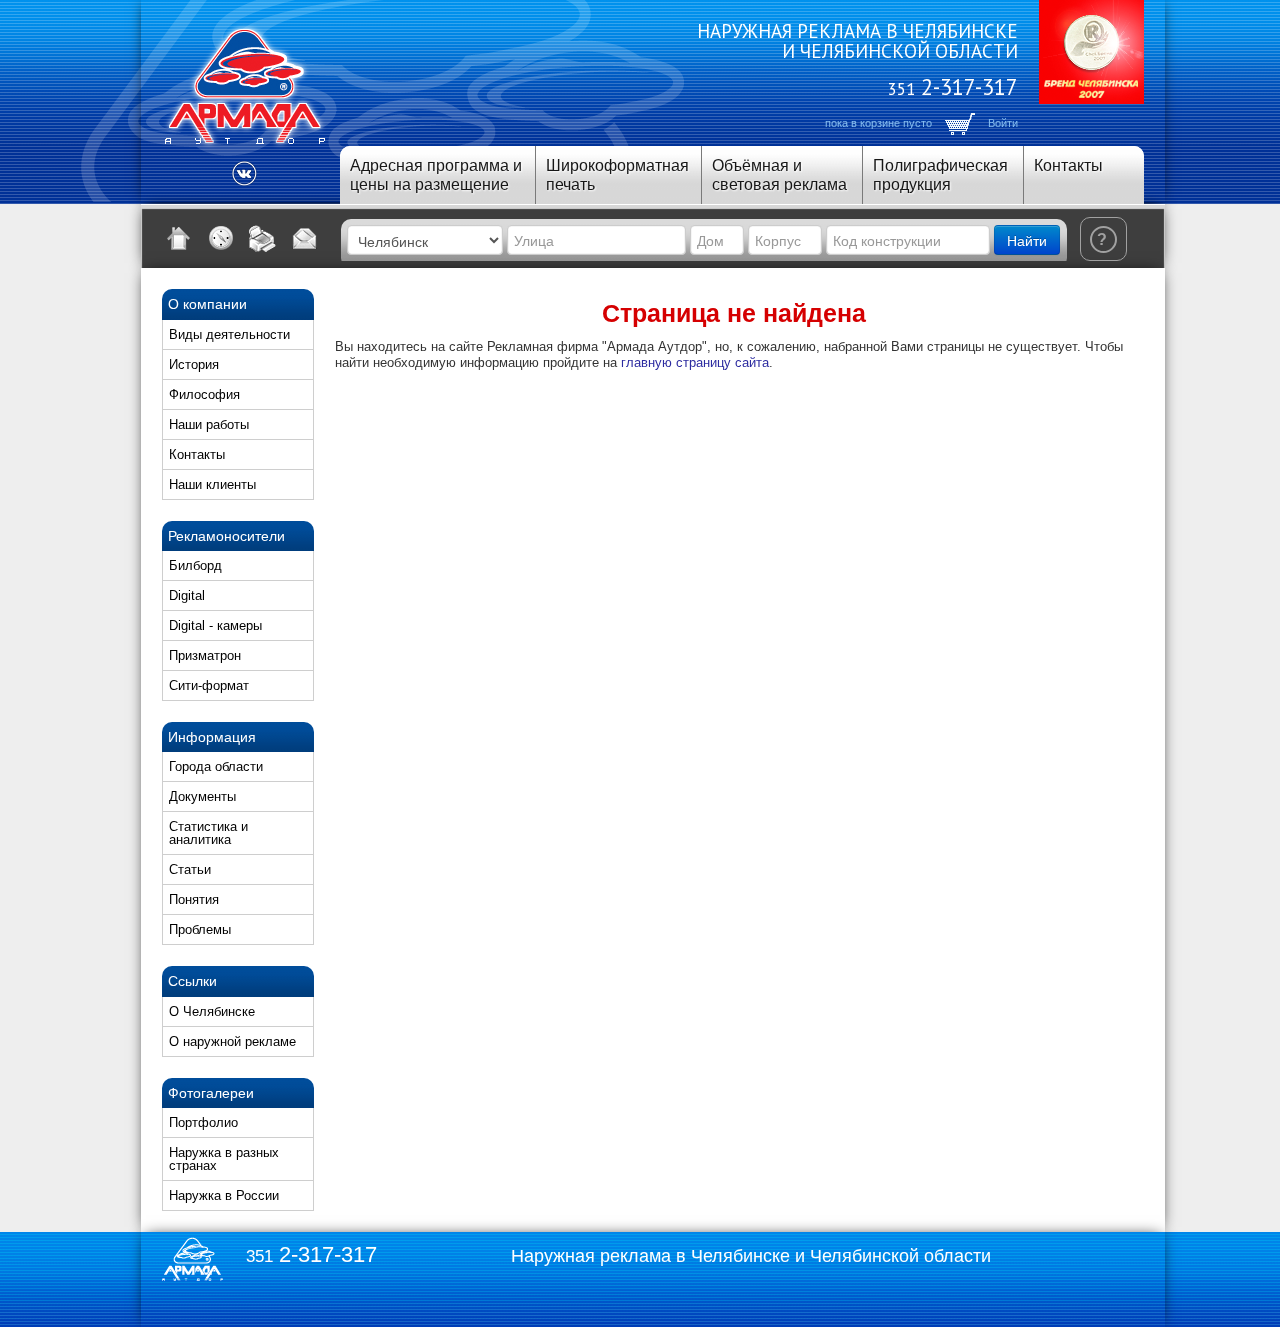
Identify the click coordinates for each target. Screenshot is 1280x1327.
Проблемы (200, 929)
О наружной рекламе (232, 1041)
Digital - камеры (215, 625)
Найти (1027, 240)
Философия (204, 394)
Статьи (190, 869)
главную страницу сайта (695, 362)
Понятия (194, 899)
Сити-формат (209, 685)
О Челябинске (212, 1011)
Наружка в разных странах (224, 1159)
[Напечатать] (263, 238)
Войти (1003, 123)
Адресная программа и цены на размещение (436, 175)
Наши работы (209, 424)
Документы (202, 796)
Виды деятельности (229, 334)
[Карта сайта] (221, 238)
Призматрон (205, 655)
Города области (216, 766)
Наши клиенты (212, 484)
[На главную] (179, 238)
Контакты (1068, 165)
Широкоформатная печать (617, 175)
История (194, 364)
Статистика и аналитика (208, 833)
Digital (187, 595)
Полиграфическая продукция (940, 175)
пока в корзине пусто (878, 123)
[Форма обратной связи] (305, 238)
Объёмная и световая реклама (779, 175)
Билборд (195, 565)
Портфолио (203, 1122)
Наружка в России (224, 1195)
